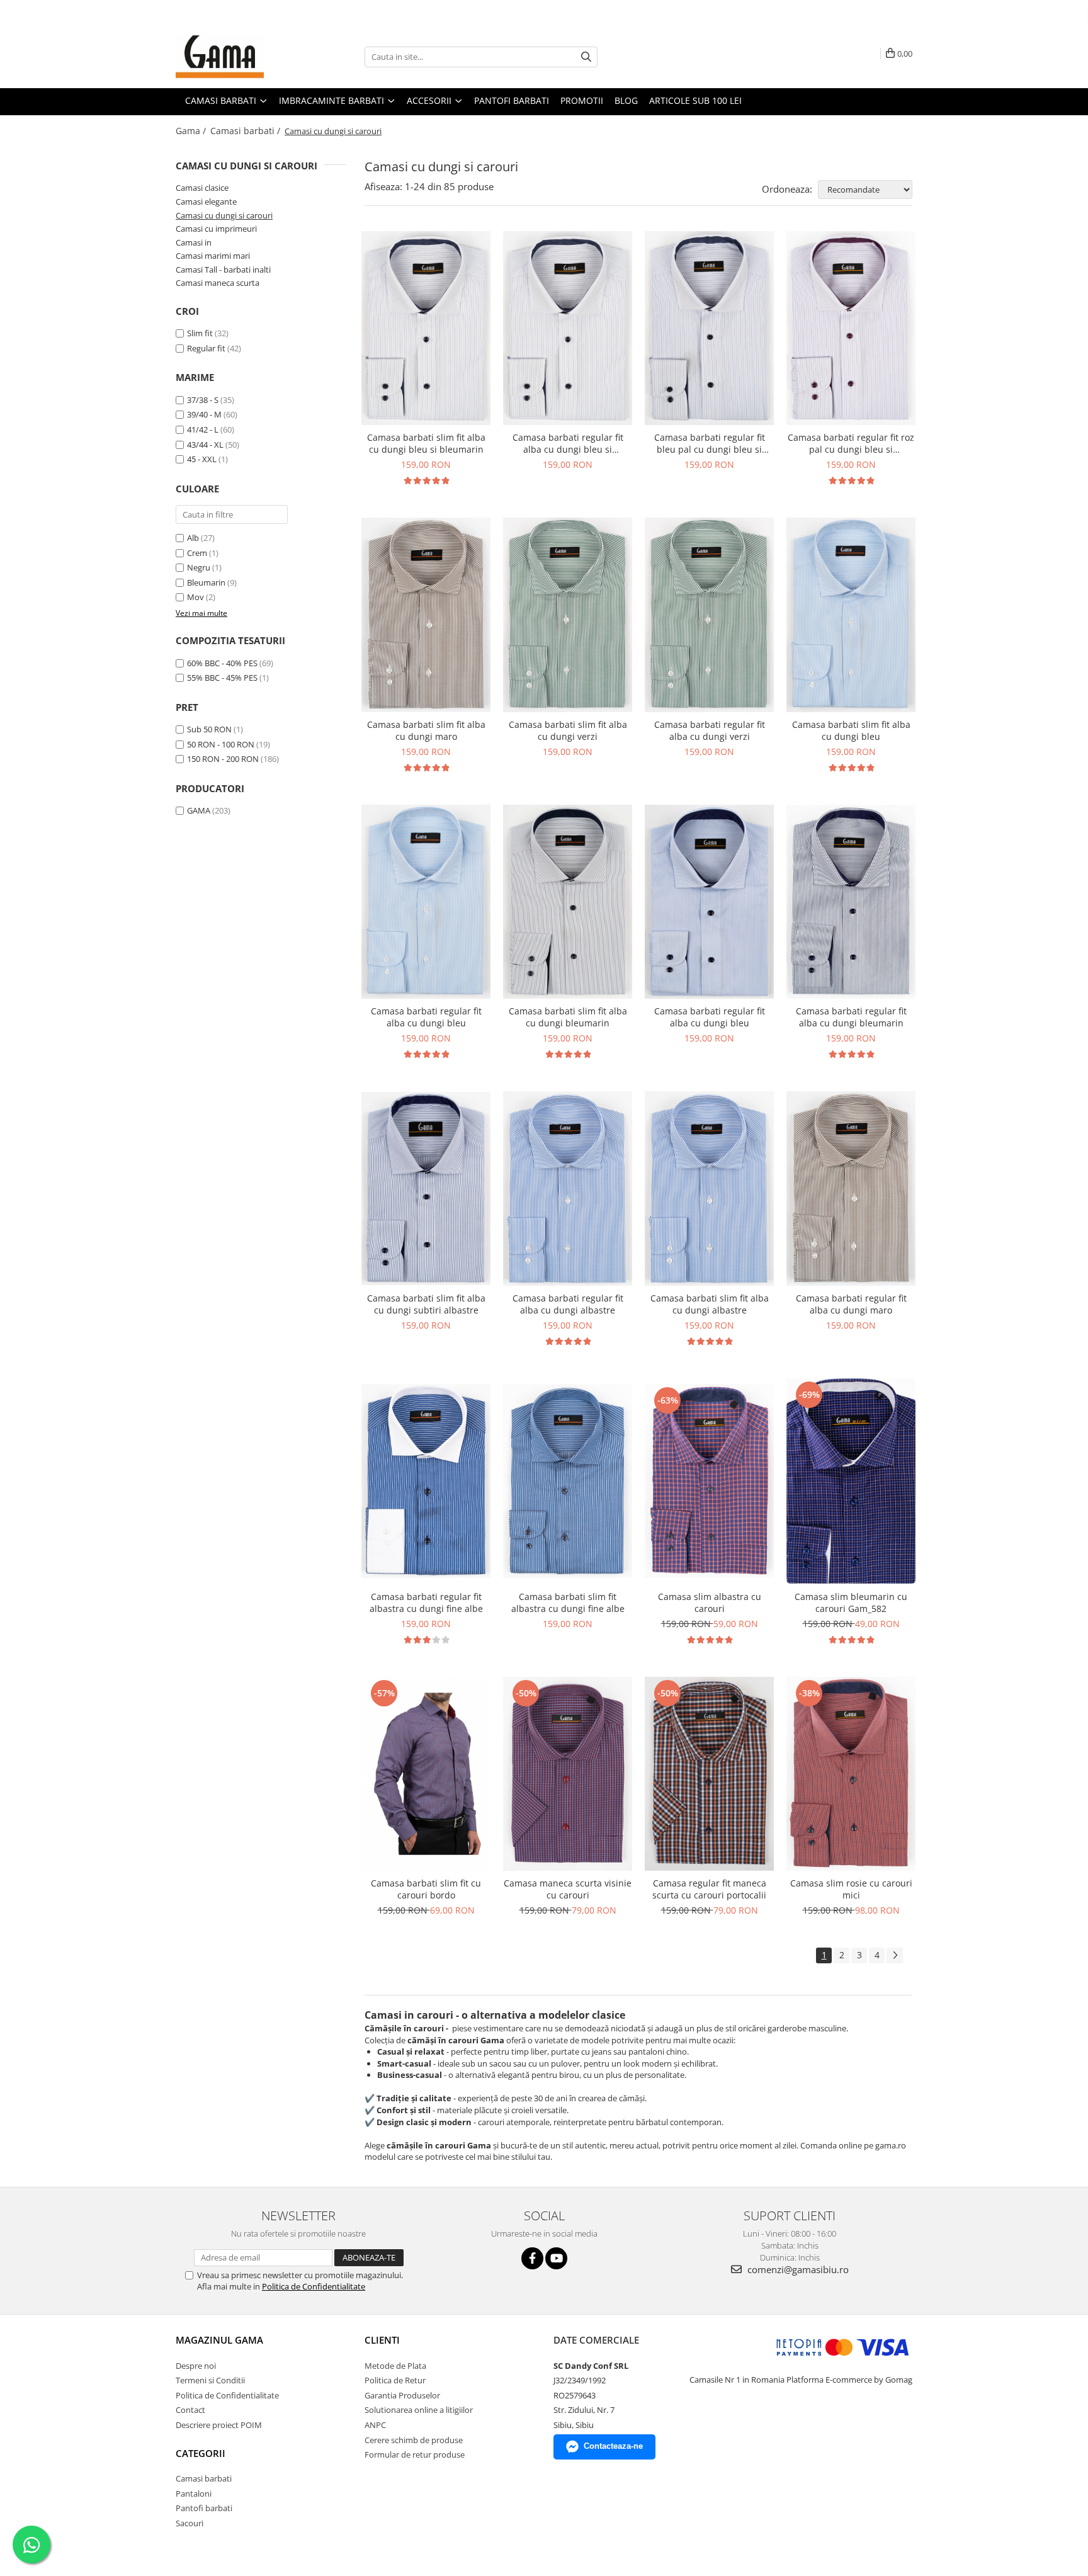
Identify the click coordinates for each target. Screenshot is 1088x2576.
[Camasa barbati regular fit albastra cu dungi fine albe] (426, 1481)
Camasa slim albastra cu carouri (710, 1603)
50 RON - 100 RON (221, 744)
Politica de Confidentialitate (314, 2286)
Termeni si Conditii (210, 2380)
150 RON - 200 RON (223, 759)
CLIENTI (382, 2340)
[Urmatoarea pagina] (895, 1955)
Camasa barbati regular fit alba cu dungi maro (851, 1304)
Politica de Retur (395, 2380)
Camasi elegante (206, 201)
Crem (197, 553)
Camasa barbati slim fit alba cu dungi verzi (568, 730)
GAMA (199, 810)
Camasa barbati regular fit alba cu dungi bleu (426, 1017)
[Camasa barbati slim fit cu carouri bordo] (426, 1774)
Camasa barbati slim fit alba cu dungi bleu (851, 730)
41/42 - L (203, 429)
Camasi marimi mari (213, 256)
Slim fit (200, 333)
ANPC (375, 2425)
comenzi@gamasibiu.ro (797, 2269)
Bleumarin (206, 582)
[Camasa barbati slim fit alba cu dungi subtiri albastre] (426, 1189)
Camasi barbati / (246, 131)
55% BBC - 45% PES (222, 678)
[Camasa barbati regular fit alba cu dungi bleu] (426, 902)
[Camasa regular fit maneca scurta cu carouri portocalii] (709, 1774)
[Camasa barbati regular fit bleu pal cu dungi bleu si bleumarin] (709, 328)
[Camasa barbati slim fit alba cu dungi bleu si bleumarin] (426, 328)
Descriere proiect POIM (219, 2425)
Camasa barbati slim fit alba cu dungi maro (426, 730)
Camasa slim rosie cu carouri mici (851, 1889)
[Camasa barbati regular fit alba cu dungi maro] (851, 1189)
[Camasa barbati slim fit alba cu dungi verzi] (568, 615)
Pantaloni (194, 2494)
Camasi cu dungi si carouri (224, 215)
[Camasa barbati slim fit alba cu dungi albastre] (709, 1189)
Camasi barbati (204, 2478)
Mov (195, 597)
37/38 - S (203, 400)
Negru (199, 567)
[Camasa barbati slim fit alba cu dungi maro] (426, 615)
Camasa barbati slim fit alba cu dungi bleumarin (568, 1017)
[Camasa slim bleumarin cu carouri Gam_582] (851, 1481)
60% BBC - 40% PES (222, 663)
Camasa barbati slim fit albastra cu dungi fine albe (568, 1603)
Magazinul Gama (219, 2340)
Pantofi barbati (204, 2508)
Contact (190, 2410)
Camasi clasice (202, 188)
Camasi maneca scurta (218, 283)
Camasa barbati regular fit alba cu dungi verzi (710, 730)
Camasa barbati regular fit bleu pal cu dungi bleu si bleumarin (710, 443)
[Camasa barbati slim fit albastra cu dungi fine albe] (568, 1481)
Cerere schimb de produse (414, 2440)
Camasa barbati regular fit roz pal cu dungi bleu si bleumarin (851, 443)
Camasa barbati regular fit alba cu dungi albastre (568, 1304)
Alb (193, 538)
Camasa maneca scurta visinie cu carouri (568, 1889)
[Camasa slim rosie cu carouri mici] (851, 1774)
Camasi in (194, 242)
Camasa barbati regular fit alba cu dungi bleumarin (851, 1017)
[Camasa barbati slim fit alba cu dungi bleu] (851, 615)
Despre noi (196, 2366)
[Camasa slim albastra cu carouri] (709, 1481)
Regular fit (206, 348)
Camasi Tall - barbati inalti (223, 270)
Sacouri (190, 2523)
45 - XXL (202, 459)
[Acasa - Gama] (239, 57)
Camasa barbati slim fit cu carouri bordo (426, 1889)
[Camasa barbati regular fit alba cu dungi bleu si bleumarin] (568, 328)
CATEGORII (201, 2453)
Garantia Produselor (402, 2395)
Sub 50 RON (209, 729)
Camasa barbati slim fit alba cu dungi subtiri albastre (426, 1304)
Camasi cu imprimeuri (216, 229)
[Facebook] (532, 2258)
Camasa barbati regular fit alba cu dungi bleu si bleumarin (568, 443)
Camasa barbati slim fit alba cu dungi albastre (710, 1304)
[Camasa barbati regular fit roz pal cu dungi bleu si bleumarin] (851, 328)
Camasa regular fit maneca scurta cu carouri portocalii (709, 1889)
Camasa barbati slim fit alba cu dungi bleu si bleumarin (426, 443)
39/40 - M (204, 414)
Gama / (192, 131)
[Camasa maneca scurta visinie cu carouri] (568, 1774)
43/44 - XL (205, 445)
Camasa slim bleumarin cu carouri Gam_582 (851, 1603)
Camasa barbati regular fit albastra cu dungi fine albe (426, 1603)
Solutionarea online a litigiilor (419, 2410)
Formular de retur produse (415, 2454)
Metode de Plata (395, 2366)
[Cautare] (586, 57)
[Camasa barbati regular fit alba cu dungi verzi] (709, 615)
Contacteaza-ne (613, 2446)
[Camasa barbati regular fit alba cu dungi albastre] (568, 1189)
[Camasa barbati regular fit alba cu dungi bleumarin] (851, 902)
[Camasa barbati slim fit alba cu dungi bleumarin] (568, 902)
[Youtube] (556, 2258)
